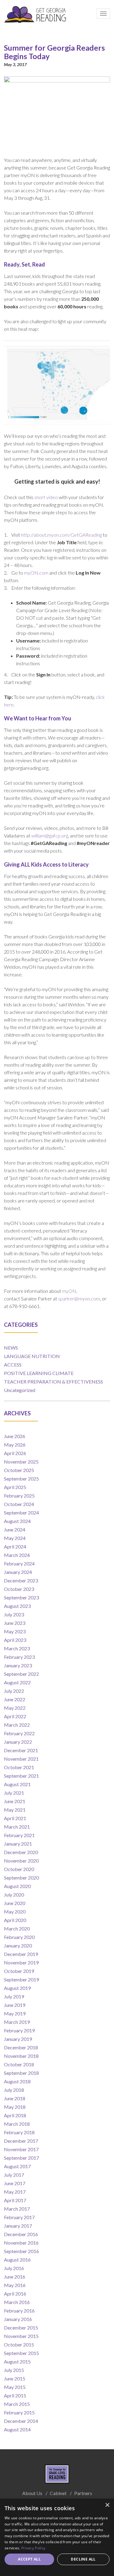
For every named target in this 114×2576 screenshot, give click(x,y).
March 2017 (17, 2209)
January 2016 (18, 2319)
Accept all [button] (29, 2559)
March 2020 (17, 1929)
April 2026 (15, 1453)
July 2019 (14, 1996)
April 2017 (15, 2200)
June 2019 (15, 2005)
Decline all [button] (83, 2559)
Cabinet (58, 2493)
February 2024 (19, 1563)
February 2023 (19, 1657)
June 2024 (15, 1529)
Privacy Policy (33, 2548)
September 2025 (21, 1479)
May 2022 (15, 1708)
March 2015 (17, 2404)
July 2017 (14, 2175)
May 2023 (15, 1631)
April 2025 (15, 1487)
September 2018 (21, 2073)
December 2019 (21, 1954)
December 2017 (21, 2141)
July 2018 (14, 2090)
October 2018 (19, 2064)
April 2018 (15, 2115)
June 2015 (15, 2378)
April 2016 (15, 2294)
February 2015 (19, 2412)
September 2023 (21, 1597)
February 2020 (19, 1937)
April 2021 (15, 1818)
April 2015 (15, 2395)
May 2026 (15, 1445)
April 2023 (15, 1640)
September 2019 (21, 1979)
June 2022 (15, 1699)
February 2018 (19, 2132)
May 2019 (15, 2013)
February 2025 (19, 1496)
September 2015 (21, 2353)
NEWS (11, 1348)
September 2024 (21, 1513)
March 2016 (17, 2302)
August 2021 (17, 1784)
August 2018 (17, 2081)
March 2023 (17, 1648)
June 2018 (15, 2098)
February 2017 (19, 2217)
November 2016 (21, 2243)
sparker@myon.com (79, 1298)
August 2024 (17, 1521)
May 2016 (15, 2285)
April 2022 (15, 1716)
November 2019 (21, 1962)
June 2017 (15, 2183)
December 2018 (21, 2047)
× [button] (107, 2505)
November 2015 (21, 2336)
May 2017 (15, 2192)
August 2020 (17, 1886)
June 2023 (15, 1623)
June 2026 (15, 1436)
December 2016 (21, 2234)
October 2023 (19, 1589)
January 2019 (18, 2039)
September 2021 (21, 1776)
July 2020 (14, 1895)
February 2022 (19, 1733)
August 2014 (17, 2429)
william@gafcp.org (50, 835)
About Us (32, 2493)
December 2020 (21, 1852)
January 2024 (18, 1572)
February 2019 (19, 2030)
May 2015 (15, 2387)
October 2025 (19, 1470)
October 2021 (19, 1767)
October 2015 (19, 2345)
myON (69, 1291)
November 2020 (21, 1861)
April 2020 (15, 1920)
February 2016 (19, 2311)
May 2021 (15, 1810)
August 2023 (17, 1606)
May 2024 (15, 1538)
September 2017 (21, 2158)
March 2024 (17, 1555)
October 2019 (19, 1971)
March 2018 (17, 2124)
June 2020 (15, 1903)
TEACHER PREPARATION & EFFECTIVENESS (54, 1382)
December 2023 (21, 1580)
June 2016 (15, 2277)
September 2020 (21, 1878)
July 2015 (14, 2370)
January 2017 (18, 2226)
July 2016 (14, 2268)
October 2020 (19, 1869)
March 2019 (17, 2022)
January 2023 (18, 1665)
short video (46, 497)
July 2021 (14, 1793)
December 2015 (21, 2328)
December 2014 (21, 2421)
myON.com (36, 573)
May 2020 (15, 1912)
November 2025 (21, 1462)
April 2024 (15, 1546)
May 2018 (15, 2107)
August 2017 (17, 2166)
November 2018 (21, 2056)
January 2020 (18, 1945)
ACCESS (13, 1365)
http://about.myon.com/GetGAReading (61, 535)
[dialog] (57, 2537)
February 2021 (19, 1835)
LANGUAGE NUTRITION (32, 1356)
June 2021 (15, 1801)
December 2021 (21, 1750)
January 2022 (18, 1742)
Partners (83, 2493)
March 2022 (17, 1725)
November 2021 (21, 1759)
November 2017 (21, 2149)
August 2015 (17, 2361)
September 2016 (21, 2251)
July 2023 (14, 1614)
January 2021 (18, 1844)
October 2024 (19, 1504)
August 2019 (17, 1988)
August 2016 (17, 2260)
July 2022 (14, 1691)
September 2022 (21, 1674)
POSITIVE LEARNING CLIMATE (39, 1373)
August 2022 (17, 1682)
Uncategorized (20, 1390)
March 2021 (17, 1827)
